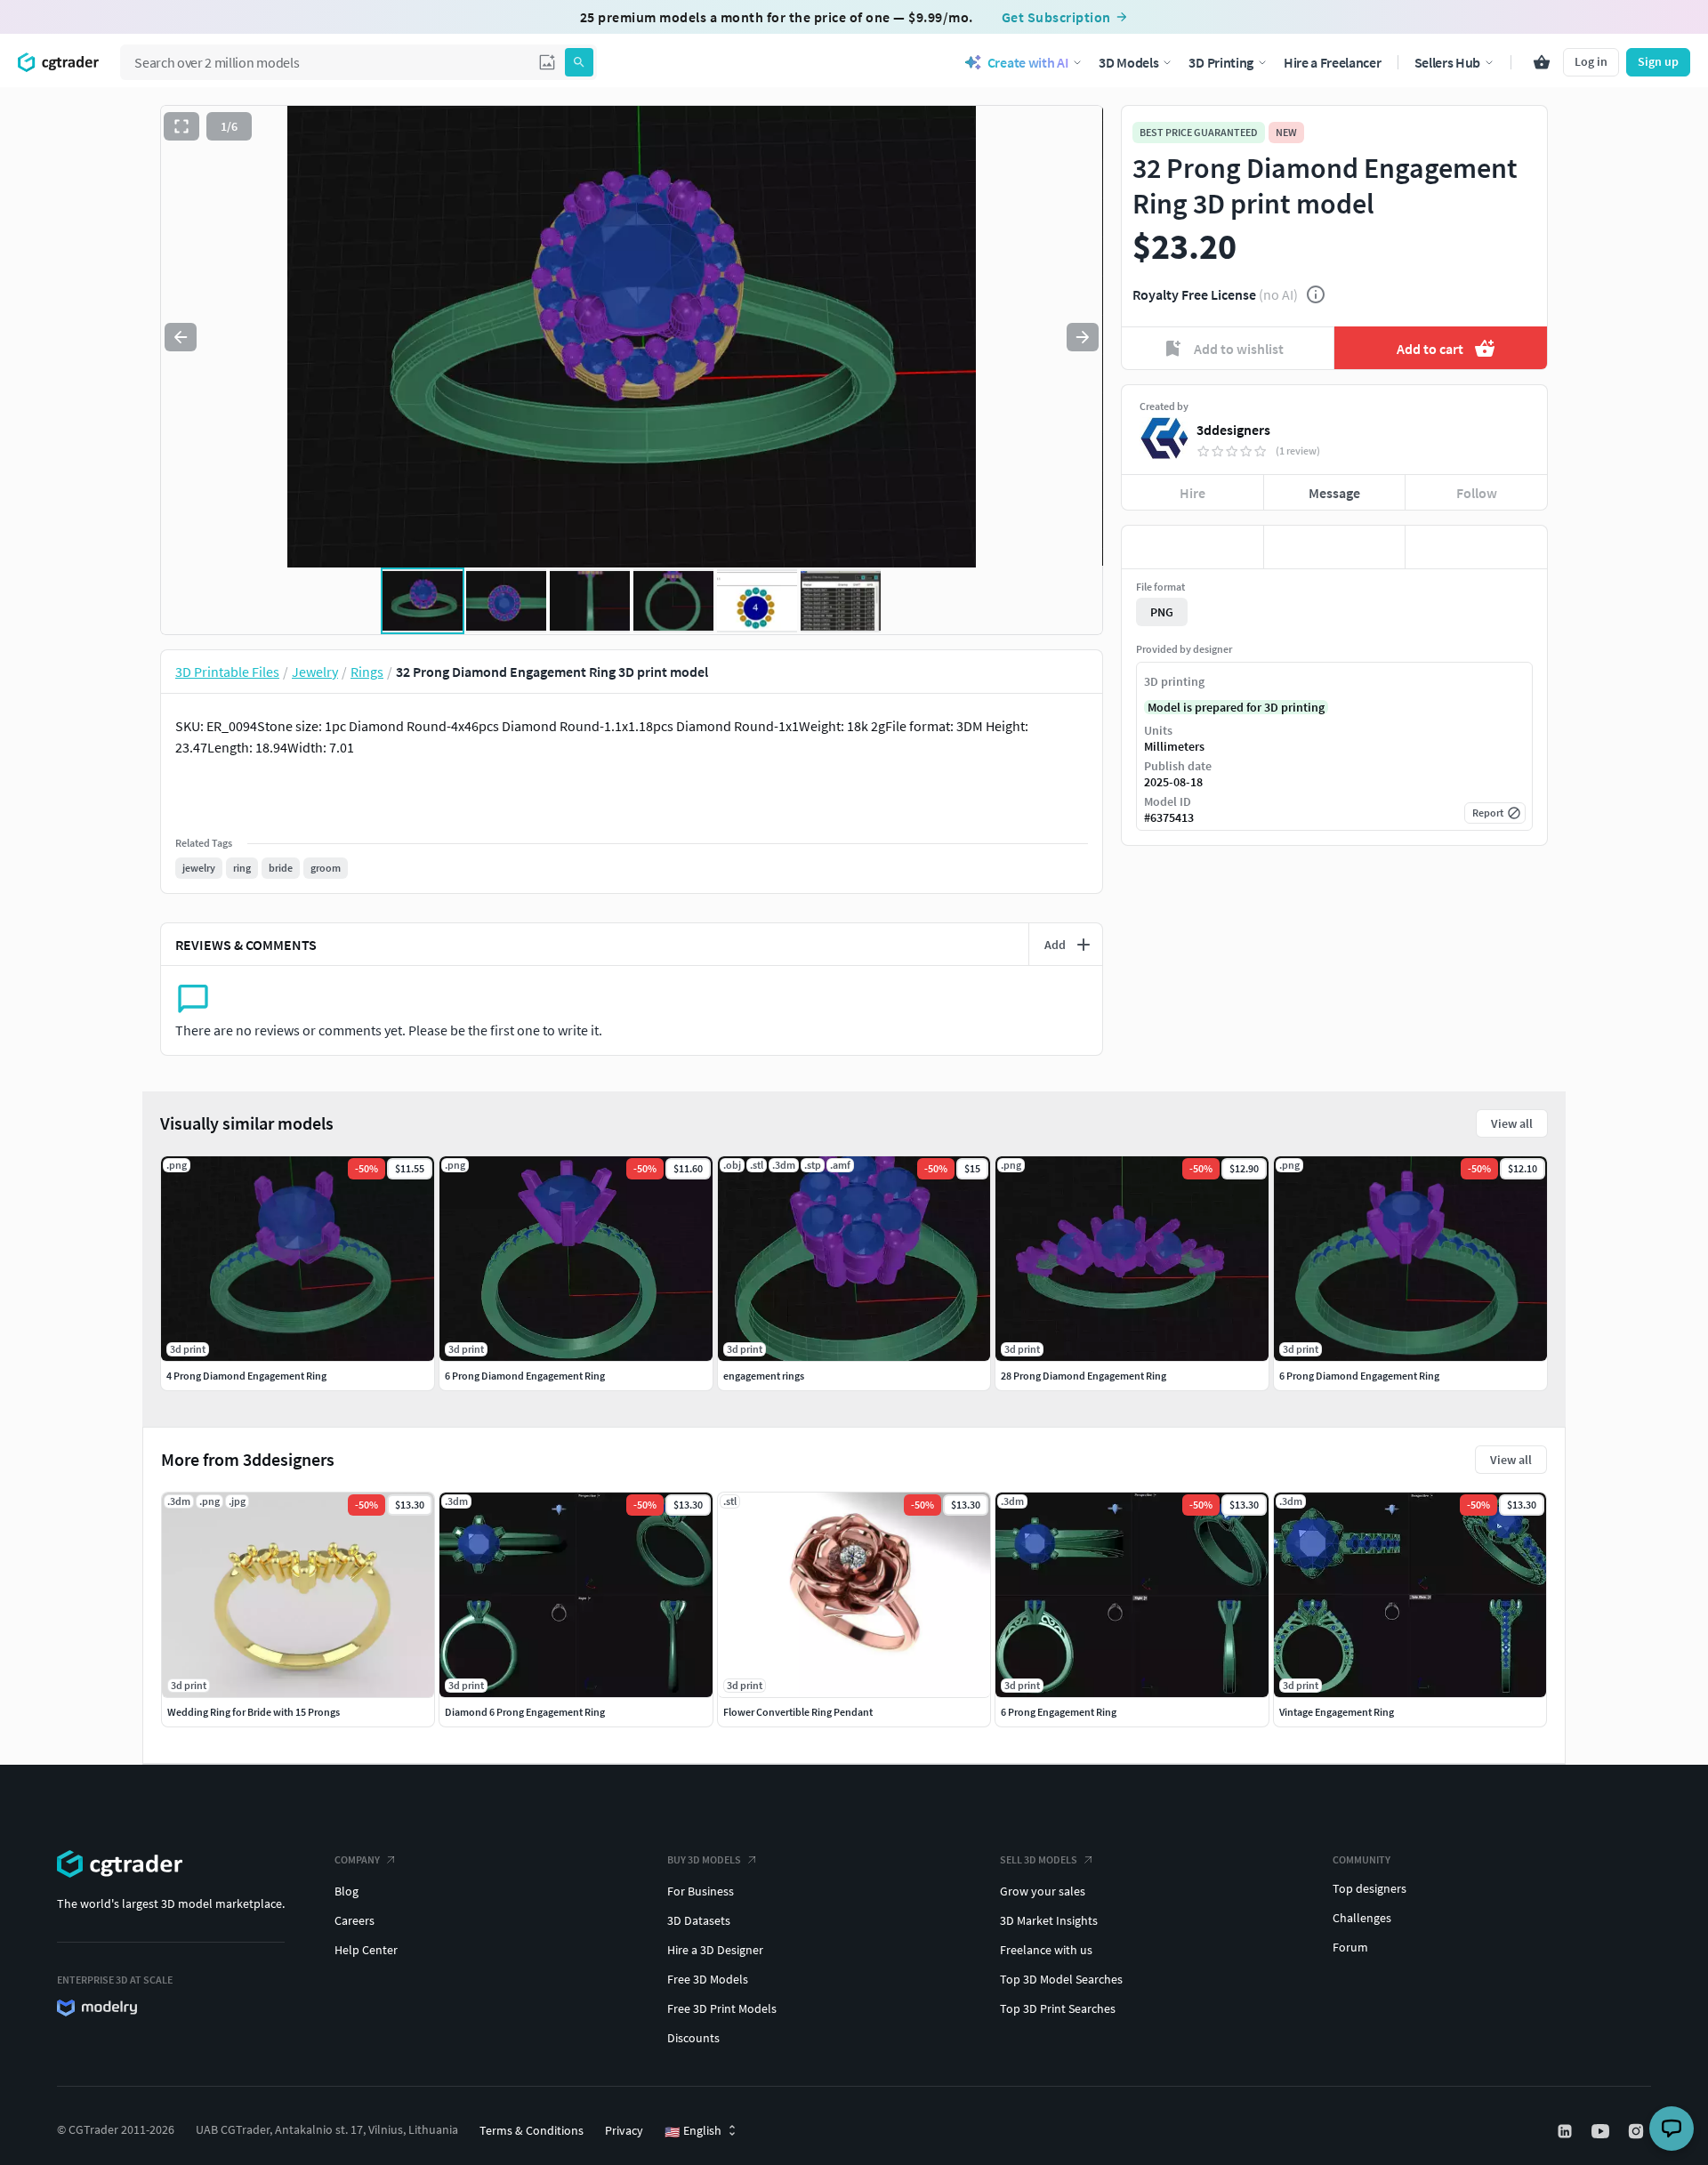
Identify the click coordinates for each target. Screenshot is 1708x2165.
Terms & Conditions (532, 2130)
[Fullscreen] (181, 126)
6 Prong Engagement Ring (1059, 1712)
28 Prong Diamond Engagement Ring (1084, 1376)
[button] (547, 62)
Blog (346, 1891)
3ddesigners (1233, 430)
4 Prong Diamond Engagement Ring (246, 1376)
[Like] (1192, 547)
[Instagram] (1638, 2131)
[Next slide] (1083, 337)
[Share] (1476, 547)
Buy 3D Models (704, 1859)
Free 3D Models (708, 1979)
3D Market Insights (1049, 1920)
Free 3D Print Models (722, 2008)
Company (357, 1859)
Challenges (1362, 1918)
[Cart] (1542, 62)
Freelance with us (1046, 1950)
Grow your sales (1043, 1891)
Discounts (693, 2038)
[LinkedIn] (1567, 2131)
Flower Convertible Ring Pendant (798, 1712)
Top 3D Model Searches (1061, 1979)
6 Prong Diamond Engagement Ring (525, 1376)
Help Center (366, 1950)
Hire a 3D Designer (715, 1950)
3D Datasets (699, 1920)
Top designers (1370, 1888)
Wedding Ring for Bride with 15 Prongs (254, 1712)
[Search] (579, 62)
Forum (1350, 1947)
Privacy (624, 2130)
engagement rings (764, 1376)
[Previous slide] (181, 337)
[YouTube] (1602, 2131)
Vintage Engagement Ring (1337, 1712)
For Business (701, 1891)
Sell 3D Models (1039, 1859)
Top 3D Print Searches (1058, 2008)
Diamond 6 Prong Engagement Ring (525, 1712)
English (693, 2131)
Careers (354, 1920)
